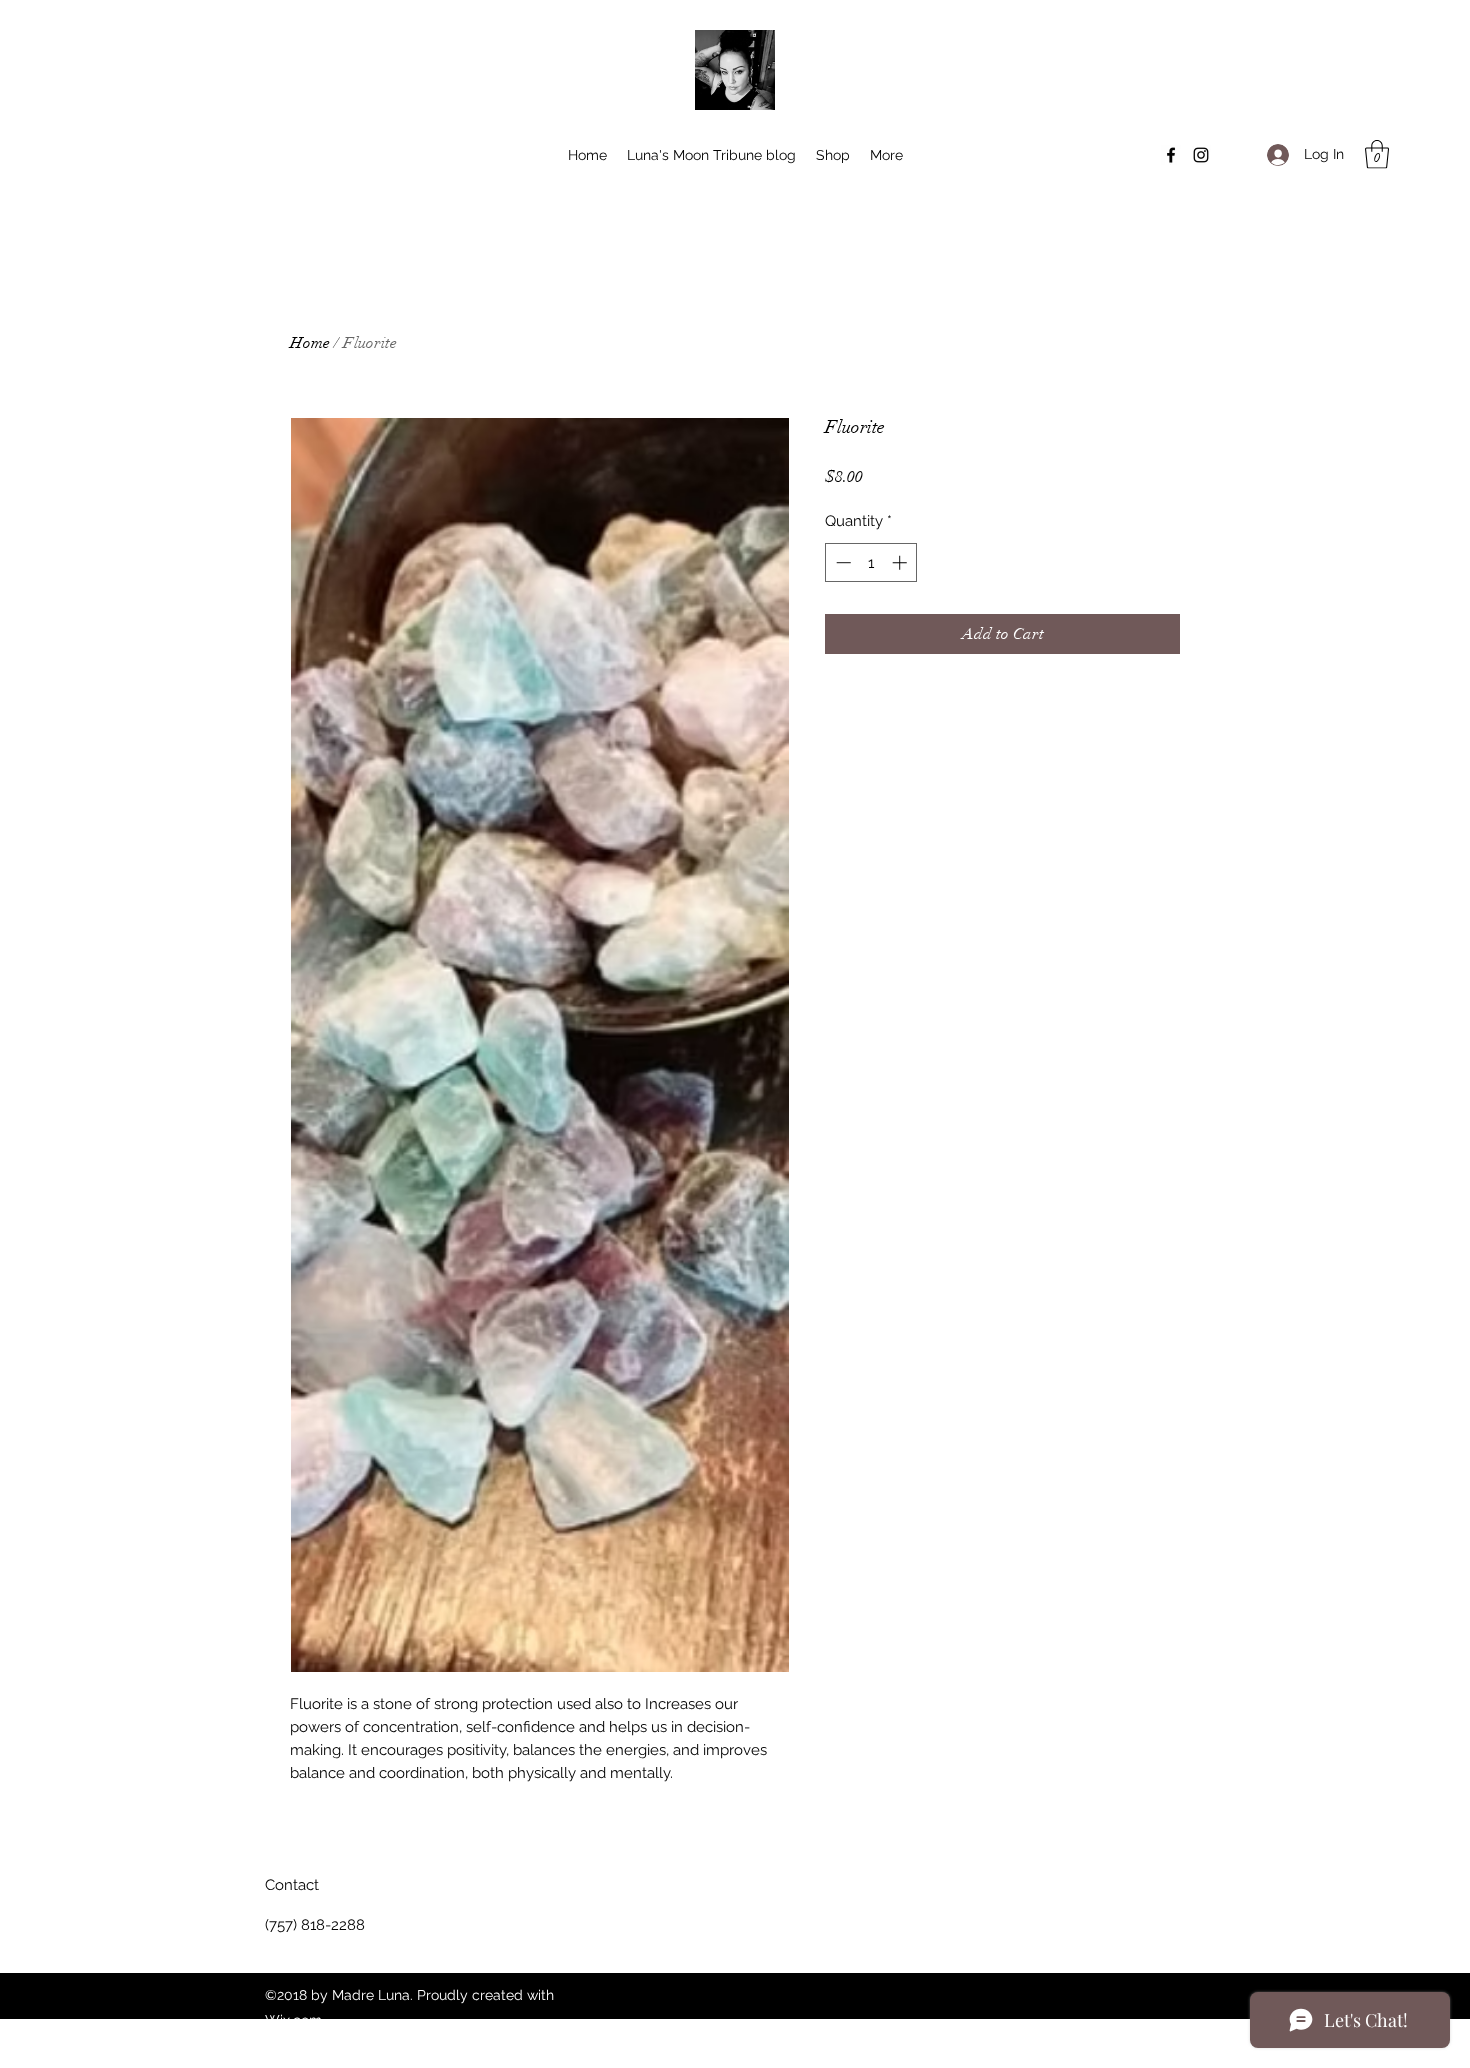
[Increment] (901, 562)
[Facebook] (1171, 155)
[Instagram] (1201, 155)
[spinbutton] (871, 562)
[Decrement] (841, 562)
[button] (1377, 154)
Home (310, 343)
